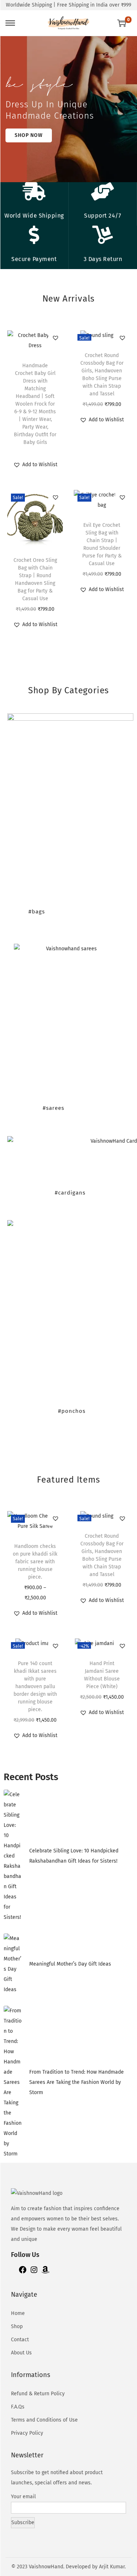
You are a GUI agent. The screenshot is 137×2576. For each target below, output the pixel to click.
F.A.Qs (18, 2407)
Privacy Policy (27, 2433)
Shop (17, 2326)
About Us (21, 2353)
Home (18, 2313)
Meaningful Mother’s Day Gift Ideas (70, 1964)
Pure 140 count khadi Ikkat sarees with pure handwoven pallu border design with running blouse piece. (35, 1686)
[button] (56, 338)
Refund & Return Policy (38, 2394)
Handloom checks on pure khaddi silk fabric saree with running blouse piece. (35, 1562)
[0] (122, 23)
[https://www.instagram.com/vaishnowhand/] (34, 2272)
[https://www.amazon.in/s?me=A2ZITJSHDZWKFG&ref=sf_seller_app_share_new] (45, 2272)
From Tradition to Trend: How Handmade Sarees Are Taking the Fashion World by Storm (77, 2082)
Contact (20, 2340)
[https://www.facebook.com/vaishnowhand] (23, 2272)
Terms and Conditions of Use (44, 2420)
